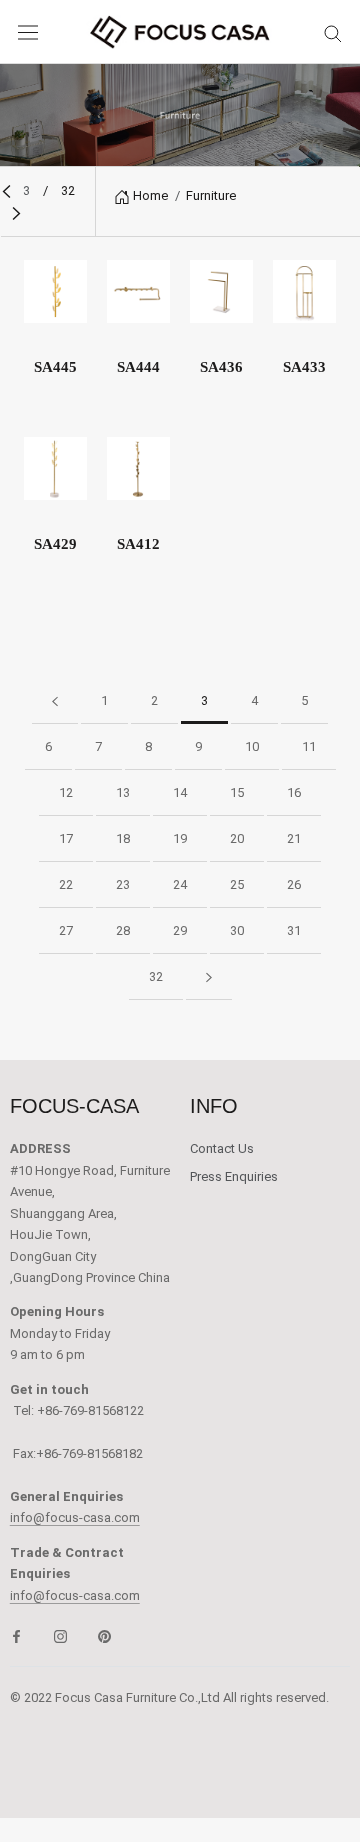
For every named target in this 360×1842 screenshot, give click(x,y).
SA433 (304, 367)
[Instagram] (60, 1635)
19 (180, 838)
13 (123, 792)
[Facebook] (16, 1635)
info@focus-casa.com (75, 1517)
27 (66, 930)
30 (237, 930)
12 (66, 792)
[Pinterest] (104, 1635)
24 (180, 884)
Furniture (211, 195)
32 (156, 976)
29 (180, 930)
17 (66, 838)
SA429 (55, 544)
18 (123, 838)
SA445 (55, 367)
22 (66, 884)
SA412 (138, 544)
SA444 (138, 367)
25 (237, 884)
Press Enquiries (234, 1176)
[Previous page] (6, 190)
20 (237, 838)
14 (180, 792)
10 (252, 746)
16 (294, 792)
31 (294, 930)
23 (123, 884)
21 (294, 838)
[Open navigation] (28, 32)
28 (123, 930)
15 (237, 792)
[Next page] (16, 212)
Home (150, 195)
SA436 (221, 367)
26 (294, 884)
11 (309, 746)
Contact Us (222, 1148)
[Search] (333, 32)
